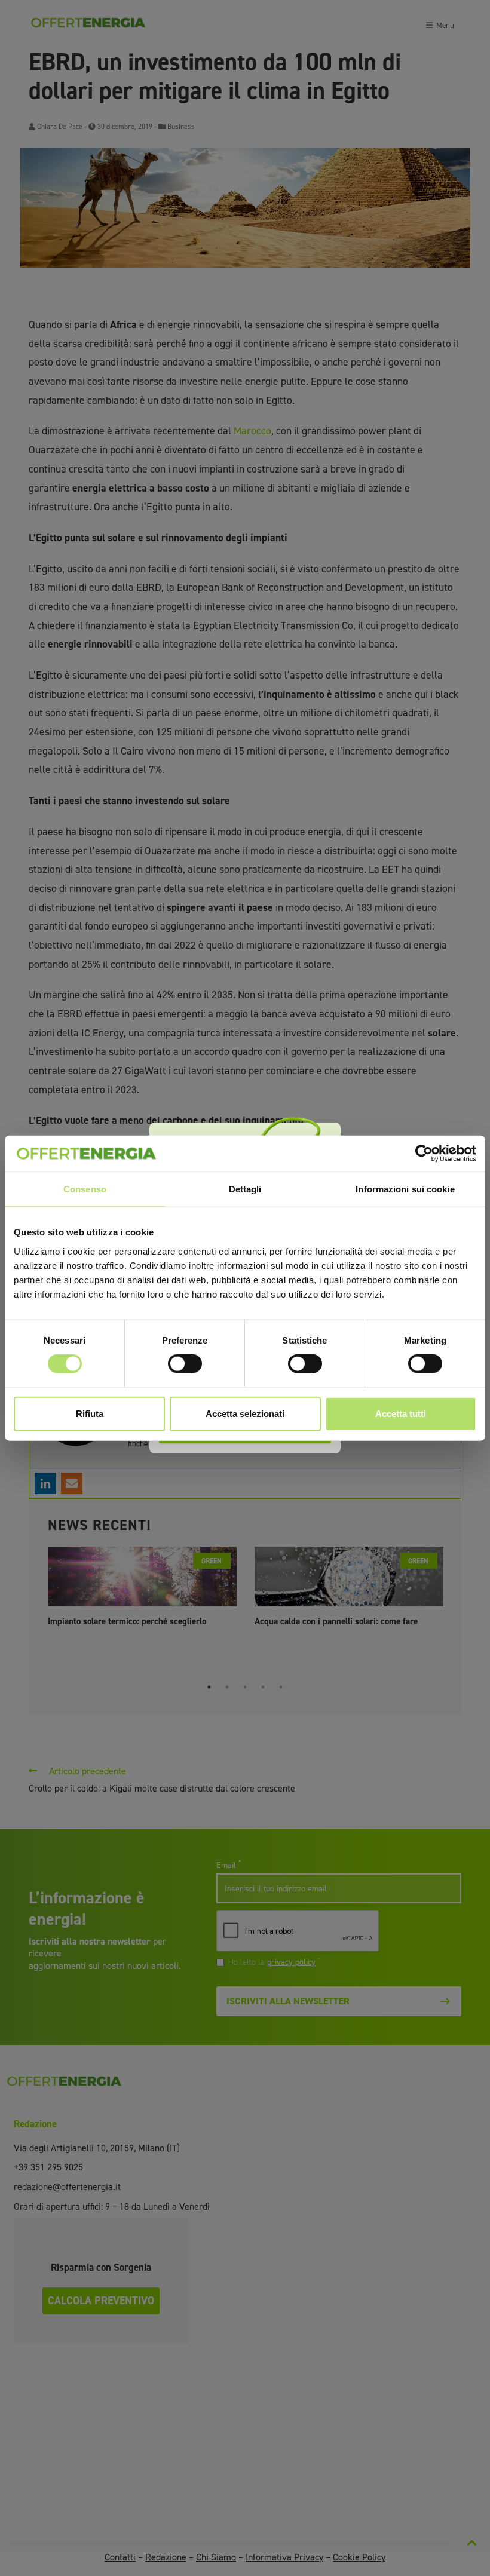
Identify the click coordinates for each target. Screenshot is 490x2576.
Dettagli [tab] (245, 1189)
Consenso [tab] (85, 1189)
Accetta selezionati (245, 1413)
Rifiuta (90, 1413)
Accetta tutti (401, 1413)
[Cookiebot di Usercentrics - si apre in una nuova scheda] (424, 1154)
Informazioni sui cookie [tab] (405, 1189)
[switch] (185, 1364)
